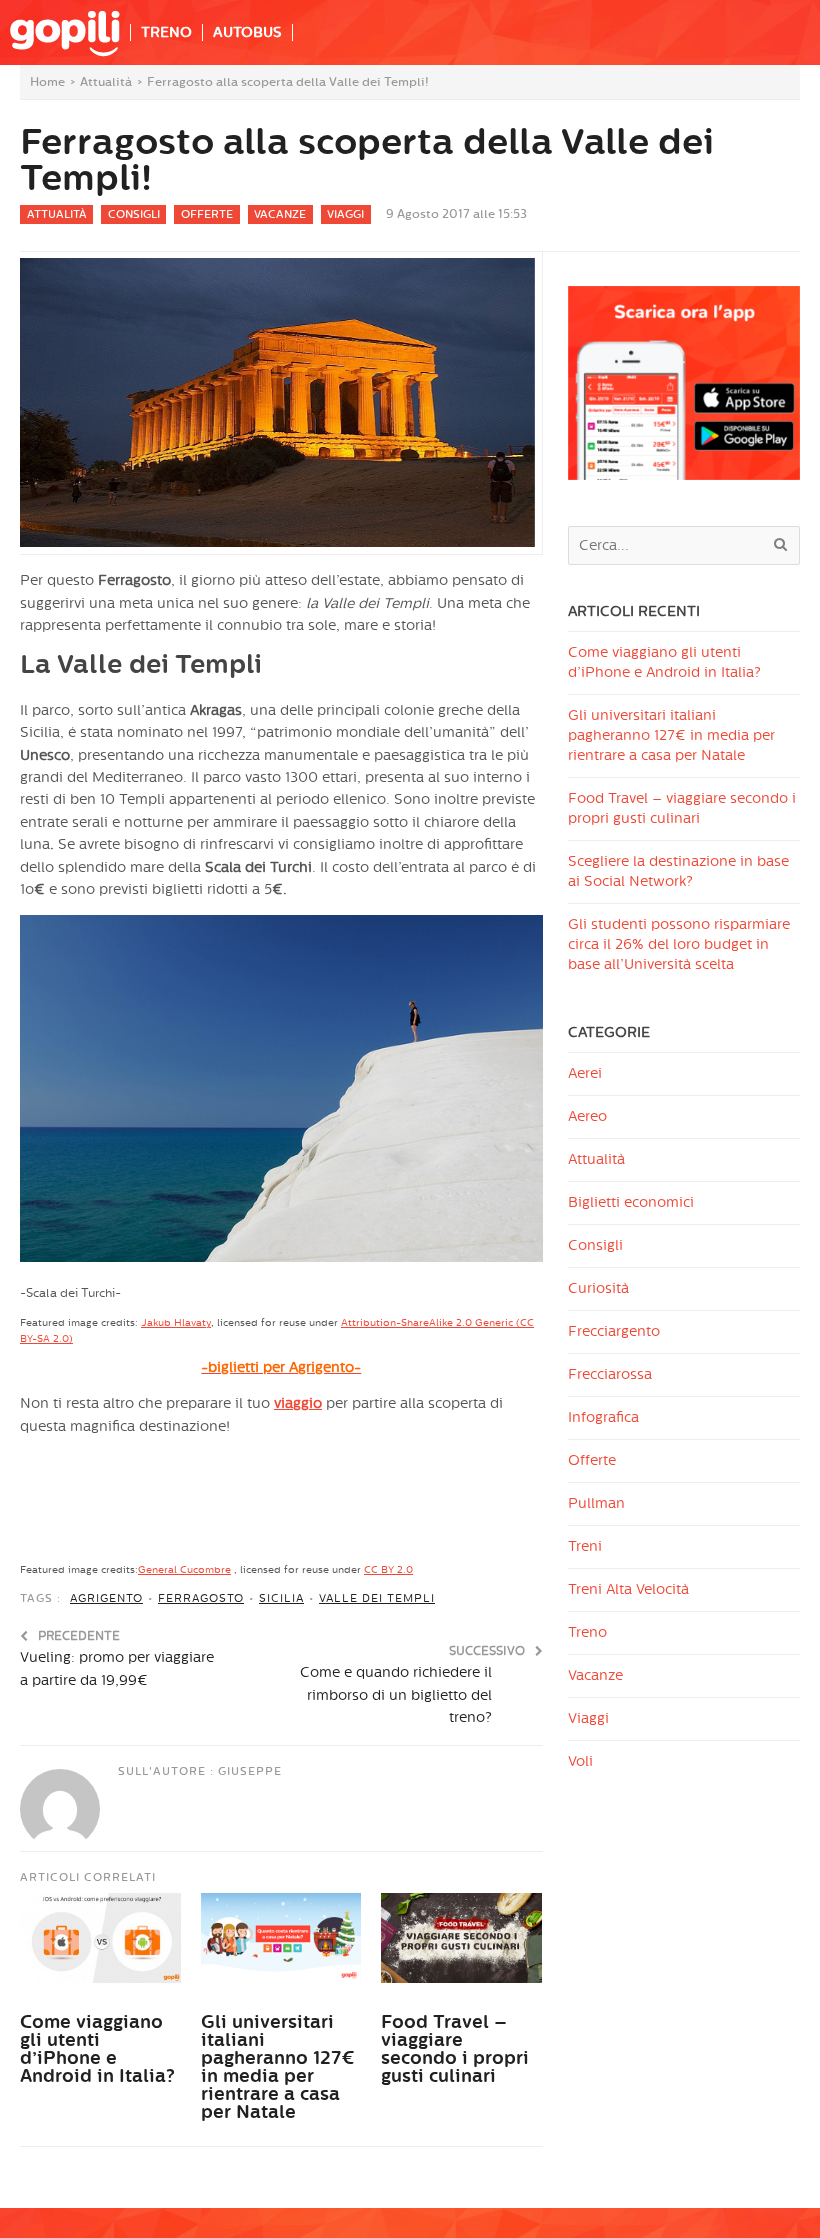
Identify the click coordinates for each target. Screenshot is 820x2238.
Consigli (134, 214)
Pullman (596, 1503)
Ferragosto (201, 1598)
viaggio (298, 1403)
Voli (580, 1761)
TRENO (166, 32)
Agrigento (106, 1598)
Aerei (585, 1073)
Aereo (587, 1116)
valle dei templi (377, 1598)
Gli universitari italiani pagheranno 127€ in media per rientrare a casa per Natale (278, 2067)
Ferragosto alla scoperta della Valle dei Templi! (367, 160)
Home (47, 82)
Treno (587, 1632)
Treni (585, 1546)
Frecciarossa (610, 1374)
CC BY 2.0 (388, 1570)
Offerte (207, 214)
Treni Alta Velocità (628, 1589)
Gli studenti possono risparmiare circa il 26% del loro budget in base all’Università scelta (679, 944)
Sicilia (281, 1598)
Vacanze (280, 214)
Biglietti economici (631, 1202)
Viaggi (345, 214)
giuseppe (250, 1771)
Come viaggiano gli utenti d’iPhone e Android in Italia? (97, 2049)
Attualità (106, 82)
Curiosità (598, 1288)
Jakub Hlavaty (176, 1323)
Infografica (603, 1417)
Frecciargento (614, 1331)
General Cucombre (184, 1570)
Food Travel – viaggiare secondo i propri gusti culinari (455, 2049)
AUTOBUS (247, 32)
